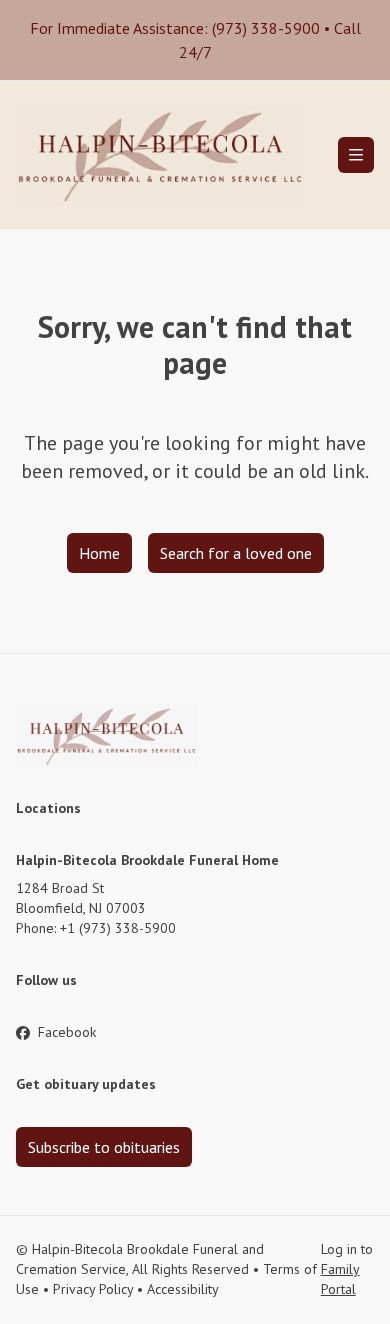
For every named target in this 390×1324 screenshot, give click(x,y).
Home (99, 553)
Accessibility (183, 1289)
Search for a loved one (236, 553)
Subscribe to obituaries (104, 1147)
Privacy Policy (93, 1289)
